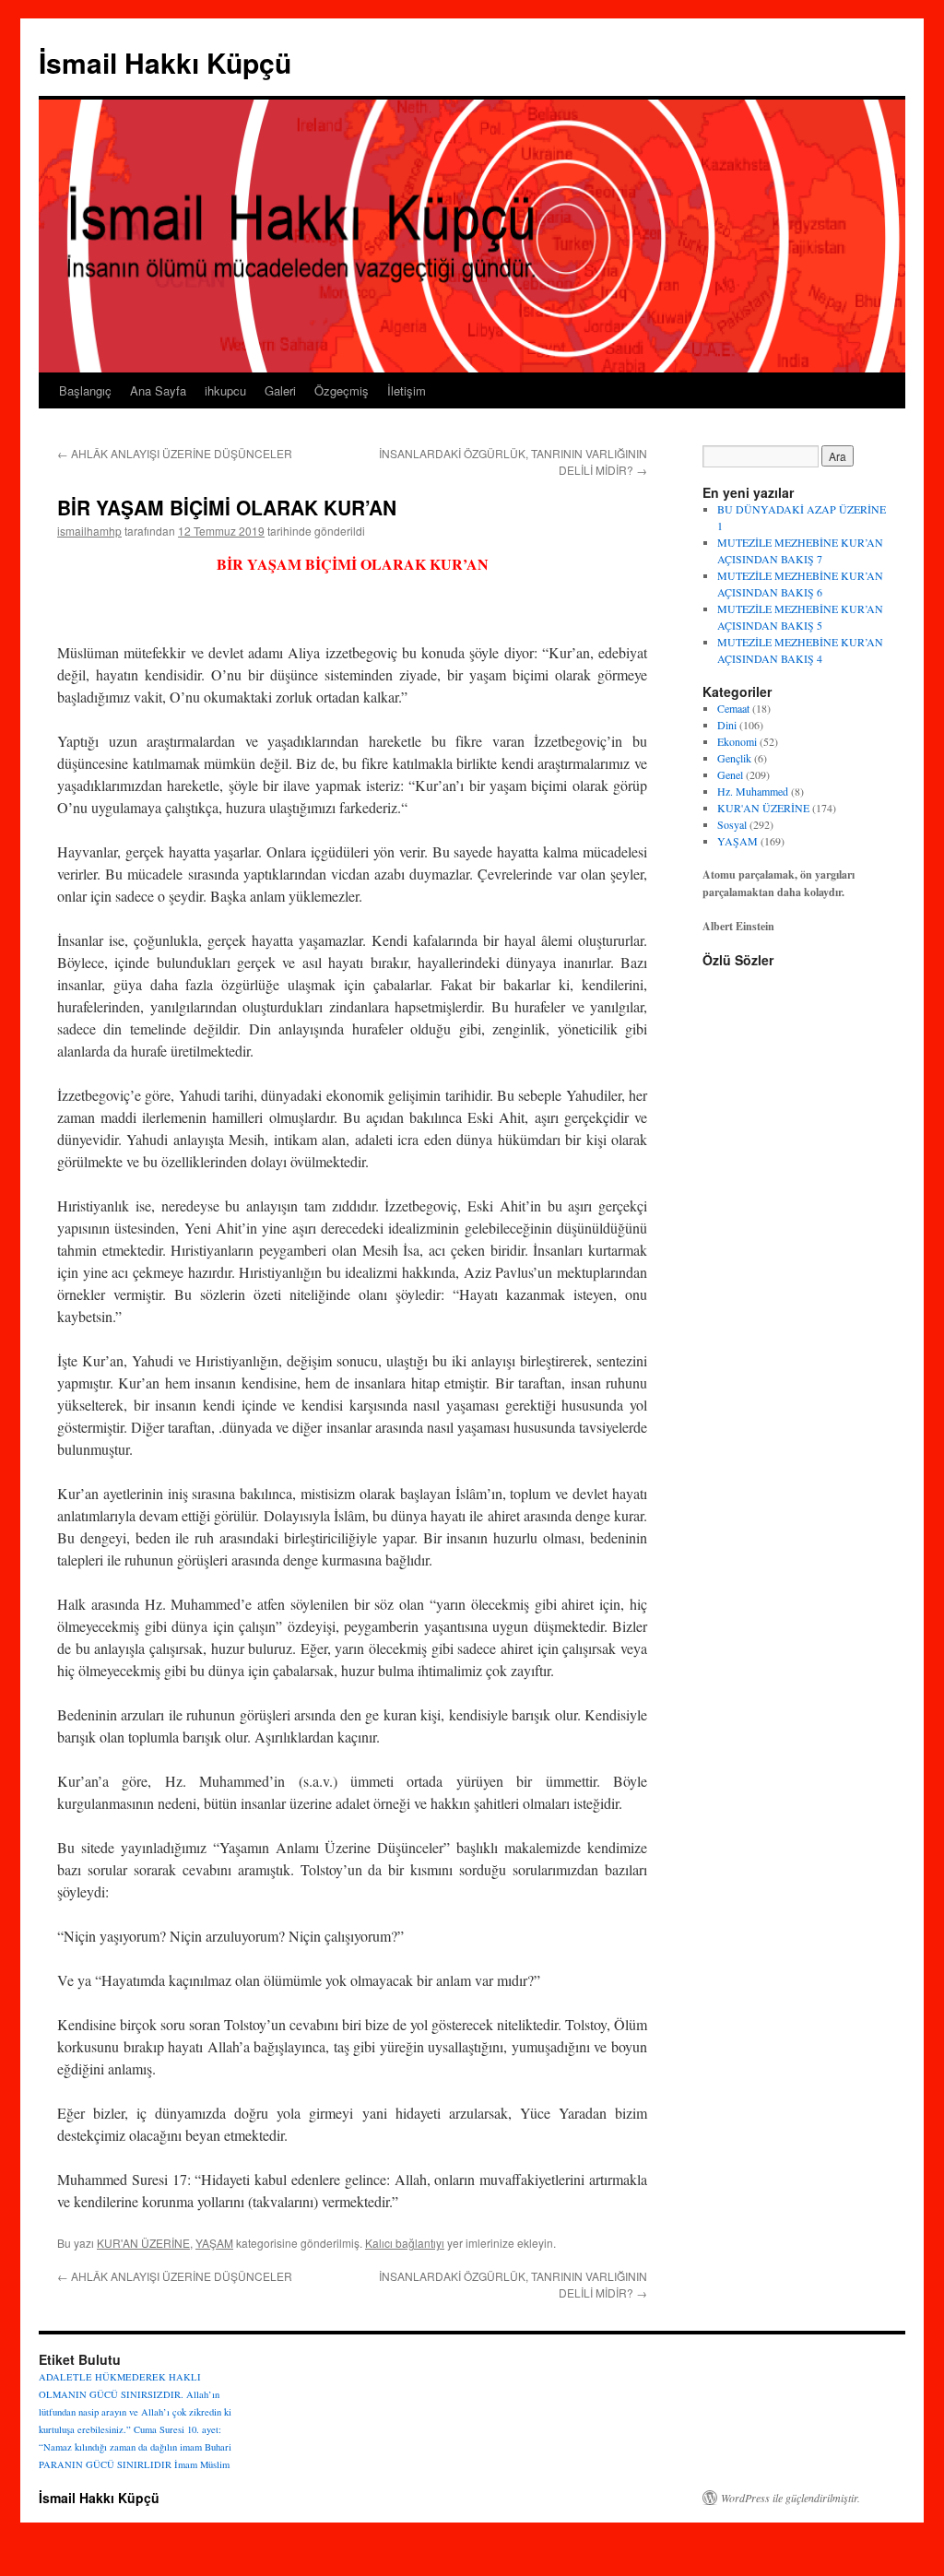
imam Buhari (206, 2447)
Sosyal (732, 824)
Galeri (280, 390)
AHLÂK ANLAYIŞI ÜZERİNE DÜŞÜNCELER (175, 453)
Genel (730, 774)
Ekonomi (737, 741)
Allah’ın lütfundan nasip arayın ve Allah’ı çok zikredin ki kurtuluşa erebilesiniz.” (135, 2412)
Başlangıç (85, 390)
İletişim (407, 390)
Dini (727, 725)
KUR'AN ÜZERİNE (143, 2243)
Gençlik (734, 758)
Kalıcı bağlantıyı (405, 2243)
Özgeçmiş (342, 390)
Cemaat (733, 708)
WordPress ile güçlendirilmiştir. (791, 2498)
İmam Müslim (202, 2464)
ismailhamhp (89, 531)
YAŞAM (214, 2243)
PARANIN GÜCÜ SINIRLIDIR (105, 2464)
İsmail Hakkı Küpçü (165, 62)
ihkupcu (225, 390)
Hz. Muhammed (753, 791)
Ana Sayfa (158, 390)
